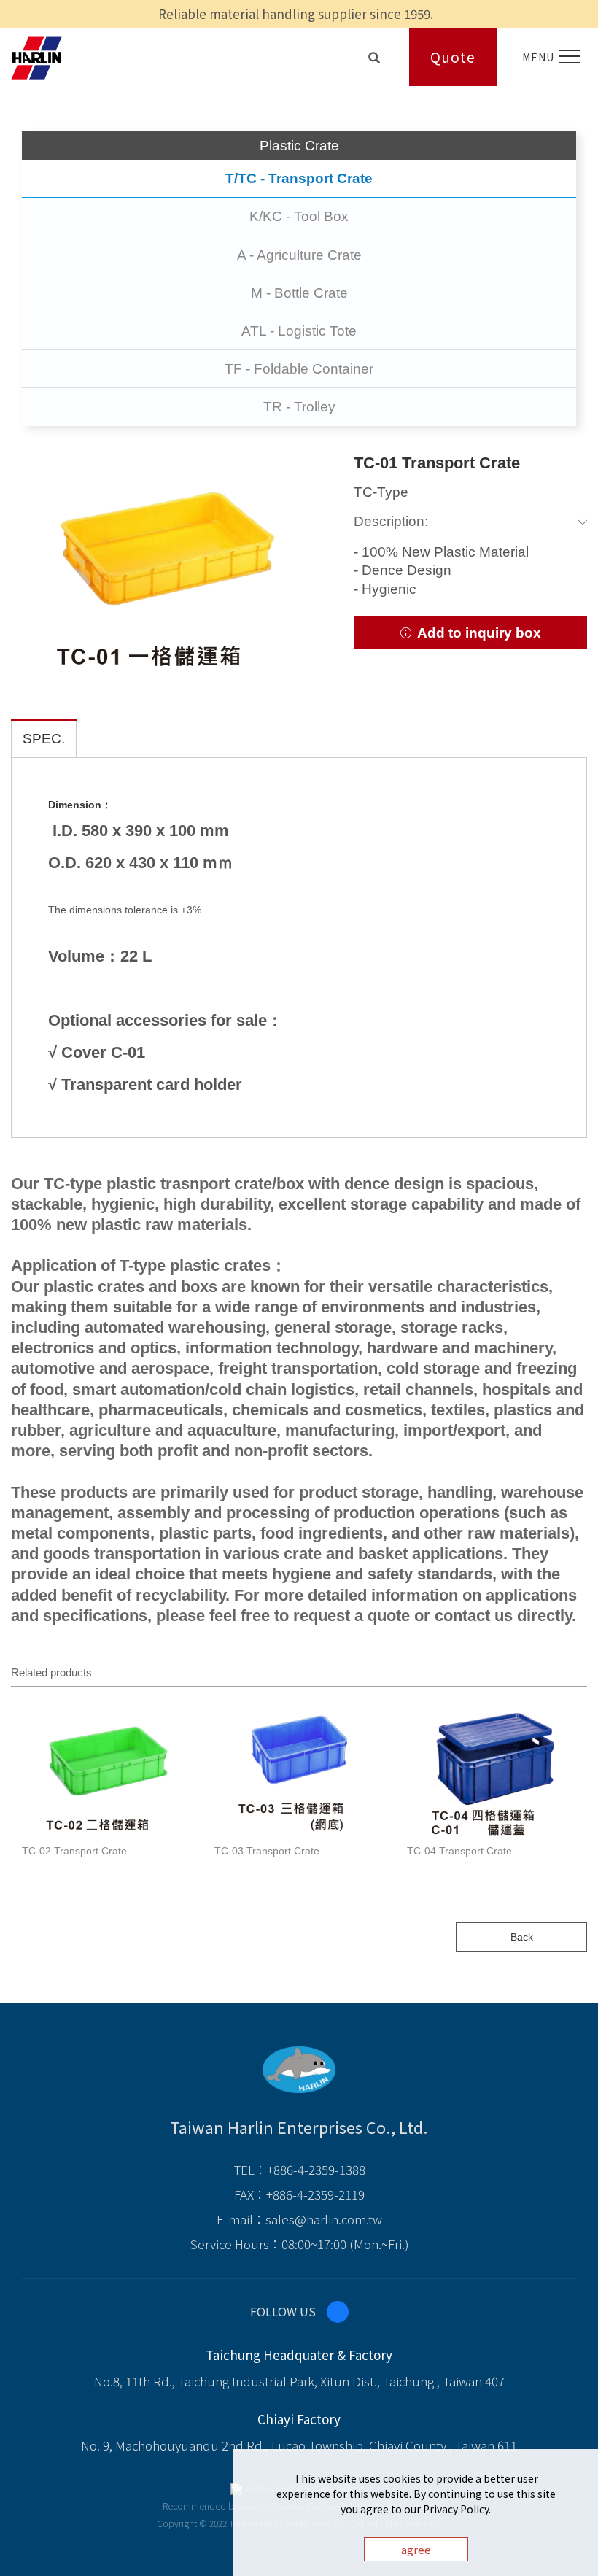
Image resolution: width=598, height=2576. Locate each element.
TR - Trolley (299, 407)
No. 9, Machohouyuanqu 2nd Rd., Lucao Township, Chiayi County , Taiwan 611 (299, 2445)
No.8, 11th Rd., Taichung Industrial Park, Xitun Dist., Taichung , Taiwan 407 (299, 2381)
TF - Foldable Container (299, 369)
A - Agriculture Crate (299, 255)
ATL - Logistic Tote (299, 331)
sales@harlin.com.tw (324, 2219)
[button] (374, 54)
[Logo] (36, 56)
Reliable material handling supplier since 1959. (296, 13)
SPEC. (44, 739)
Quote (453, 57)
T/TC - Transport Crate (299, 178)
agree (416, 2549)
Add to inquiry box (477, 633)
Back (522, 1937)
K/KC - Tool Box (299, 216)
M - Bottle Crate (299, 293)
